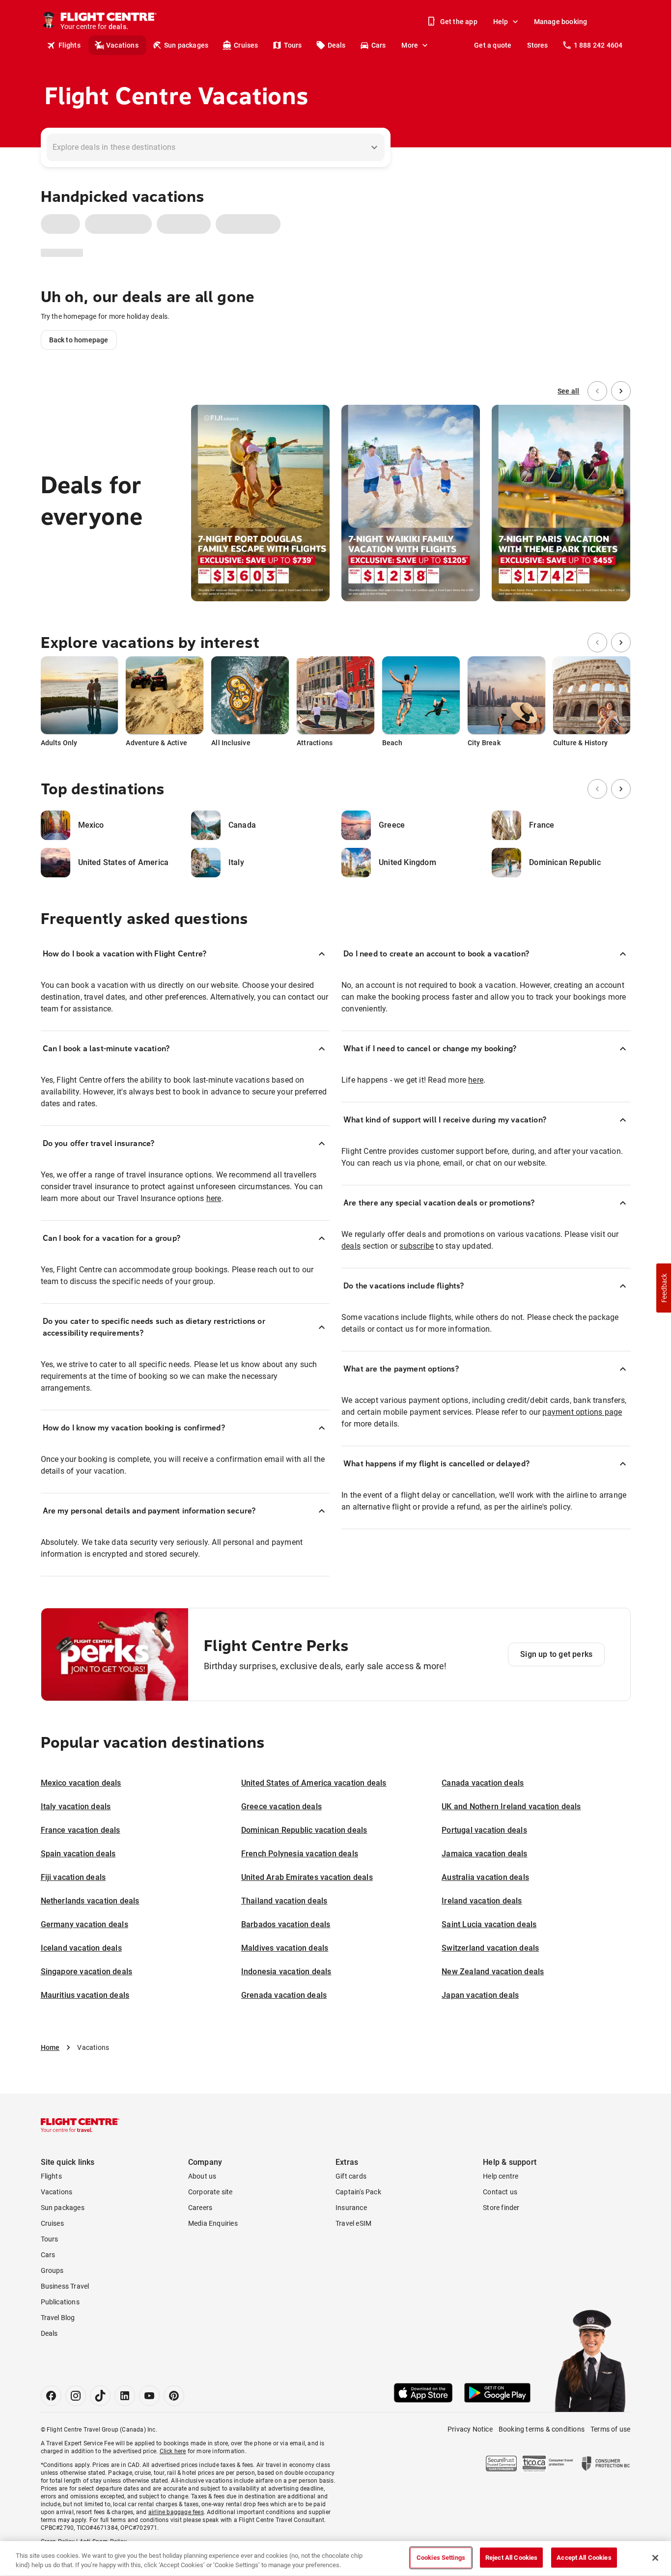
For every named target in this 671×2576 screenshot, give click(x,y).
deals (351, 1246)
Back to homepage (79, 340)
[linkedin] (125, 2396)
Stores (537, 45)
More (410, 45)
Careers (200, 2208)
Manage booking (561, 22)
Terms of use (610, 2429)
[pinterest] (174, 2396)
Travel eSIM (353, 2223)
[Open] (374, 147)
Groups (52, 2270)
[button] (664, 1288)
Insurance (351, 2208)
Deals (337, 45)
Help (501, 22)
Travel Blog (58, 2318)
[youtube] (149, 2396)
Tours (293, 45)
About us (202, 2176)
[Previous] (597, 391)
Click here (173, 2451)
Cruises (246, 45)
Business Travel (65, 2286)
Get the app (459, 22)
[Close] (655, 2558)
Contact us (500, 2192)
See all (568, 391)
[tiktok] (100, 2396)
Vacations (122, 45)
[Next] (621, 391)
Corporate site (210, 2192)
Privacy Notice (470, 2429)
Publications (60, 2302)
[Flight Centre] (80, 2125)
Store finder (501, 2208)
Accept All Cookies (584, 2558)
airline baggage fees (176, 2512)
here (214, 1198)
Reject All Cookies (511, 2558)
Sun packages (186, 45)
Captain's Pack (358, 2192)
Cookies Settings (441, 2558)
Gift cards (351, 2176)
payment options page (582, 1412)
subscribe (417, 1246)
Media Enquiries (213, 2223)
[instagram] (76, 2396)
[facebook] (51, 2396)
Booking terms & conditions (542, 2429)
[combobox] (208, 147)
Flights (70, 45)
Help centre (501, 2176)
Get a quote (493, 45)
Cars (379, 45)
